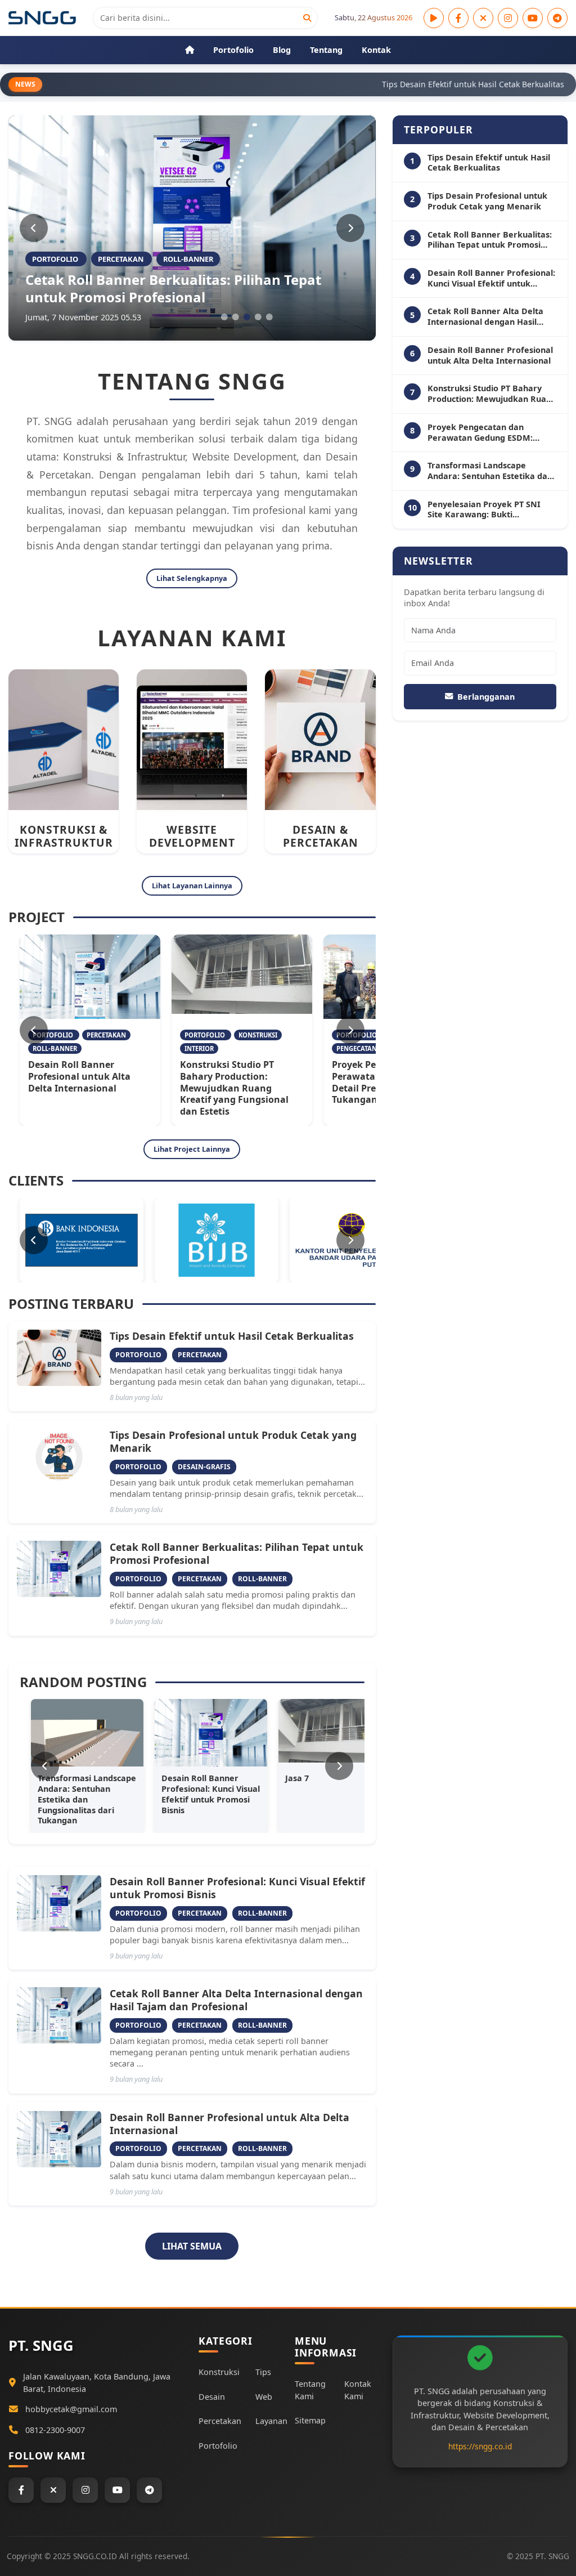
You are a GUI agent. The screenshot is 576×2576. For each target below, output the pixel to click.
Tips (263, 2372)
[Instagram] (508, 18)
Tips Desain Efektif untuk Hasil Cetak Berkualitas (232, 1336)
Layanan (271, 2421)
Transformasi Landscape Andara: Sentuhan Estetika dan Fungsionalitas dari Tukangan (490, 471)
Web (264, 2397)
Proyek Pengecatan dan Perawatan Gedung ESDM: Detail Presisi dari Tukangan (484, 433)
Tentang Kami (310, 2390)
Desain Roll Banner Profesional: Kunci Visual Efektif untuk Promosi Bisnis (237, 1888)
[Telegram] (557, 18)
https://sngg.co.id (480, 2446)
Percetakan (220, 2421)
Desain (212, 2397)
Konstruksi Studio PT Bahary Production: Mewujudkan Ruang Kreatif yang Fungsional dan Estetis (234, 1088)
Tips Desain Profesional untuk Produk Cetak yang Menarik (233, 1441)
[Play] (434, 18)
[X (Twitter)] (483, 18)
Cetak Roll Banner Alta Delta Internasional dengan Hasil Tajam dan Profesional (236, 2000)
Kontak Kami (358, 2390)
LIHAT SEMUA (192, 2246)
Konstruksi (219, 2372)
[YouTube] (533, 18)
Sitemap (310, 2420)
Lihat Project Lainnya (192, 1149)
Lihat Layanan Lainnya (192, 885)
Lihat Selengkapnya (192, 578)
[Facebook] (458, 18)
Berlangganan (486, 697)
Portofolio (218, 2446)
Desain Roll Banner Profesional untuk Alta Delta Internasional (79, 1076)
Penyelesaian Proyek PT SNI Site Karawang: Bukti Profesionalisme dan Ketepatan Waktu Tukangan (491, 510)
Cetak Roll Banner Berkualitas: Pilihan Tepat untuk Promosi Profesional (173, 288)
